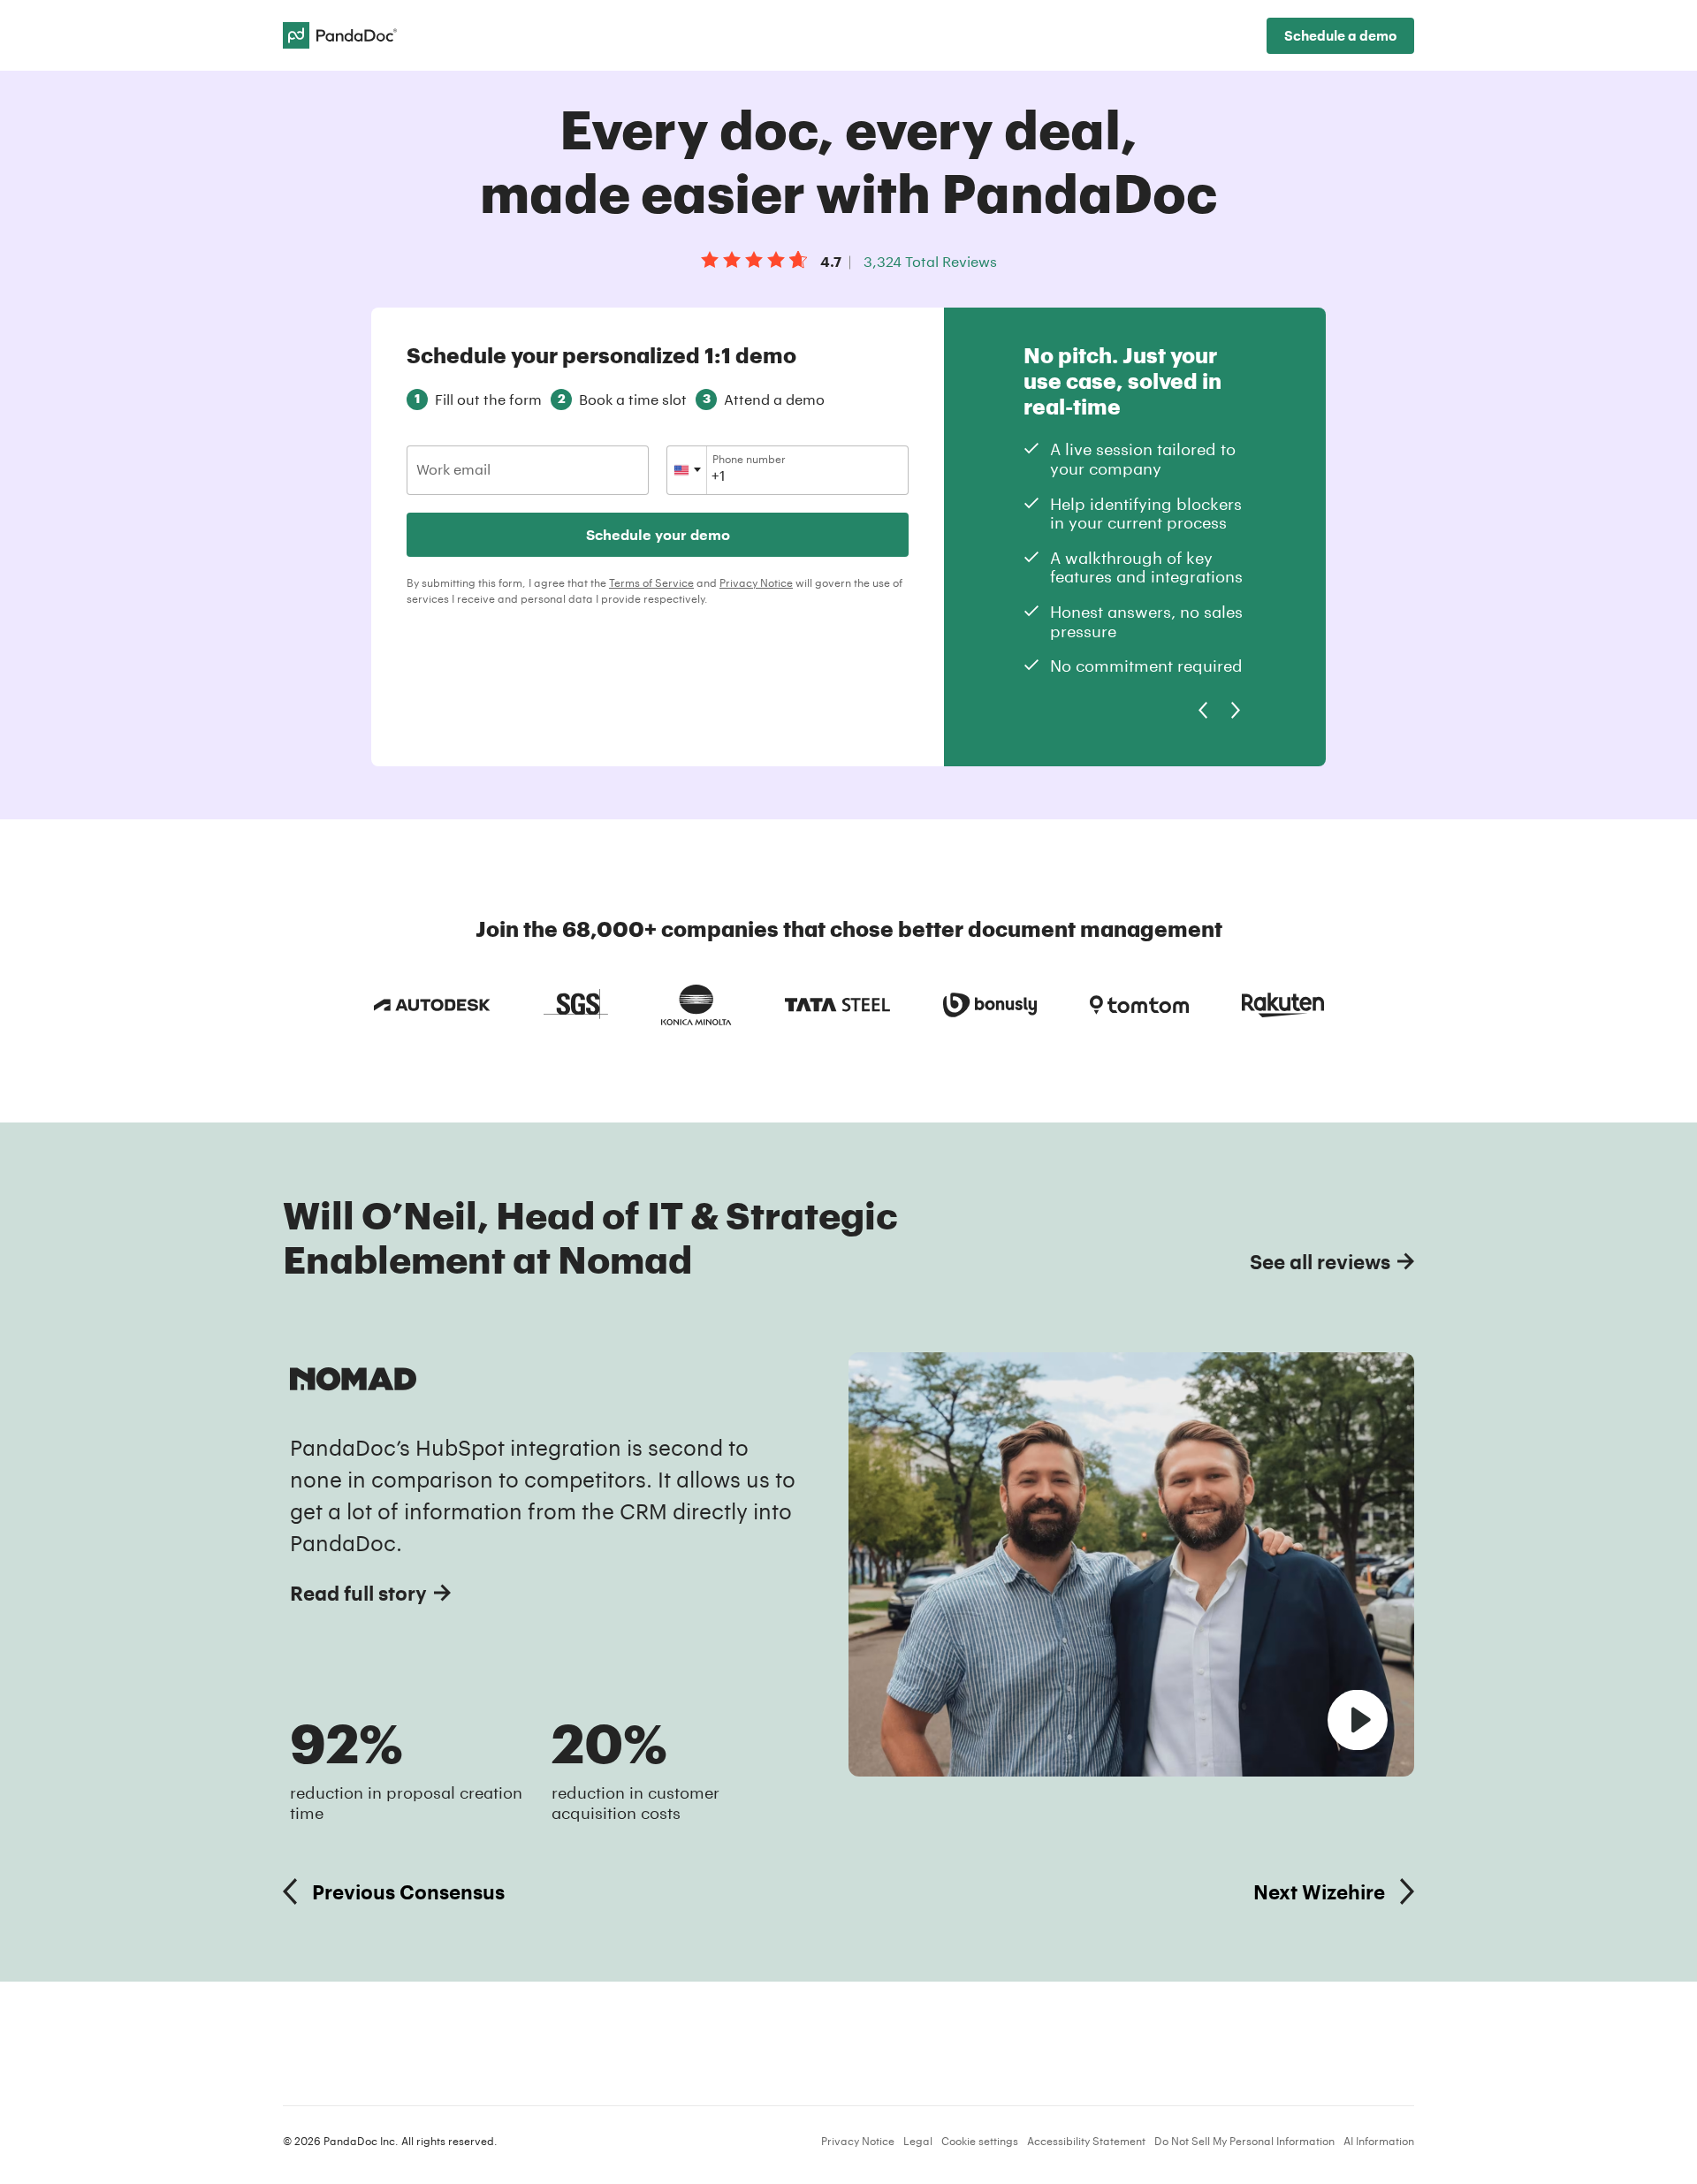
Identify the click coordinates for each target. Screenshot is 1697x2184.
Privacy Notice (756, 582)
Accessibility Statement (1086, 2141)
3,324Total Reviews (930, 261)
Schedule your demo (658, 534)
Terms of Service (651, 582)
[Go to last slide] (1202, 711)
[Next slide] (1236, 711)
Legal (918, 2141)
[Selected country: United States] (687, 470)
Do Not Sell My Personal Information (1244, 2141)
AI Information (1379, 2141)
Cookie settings (980, 2141)
